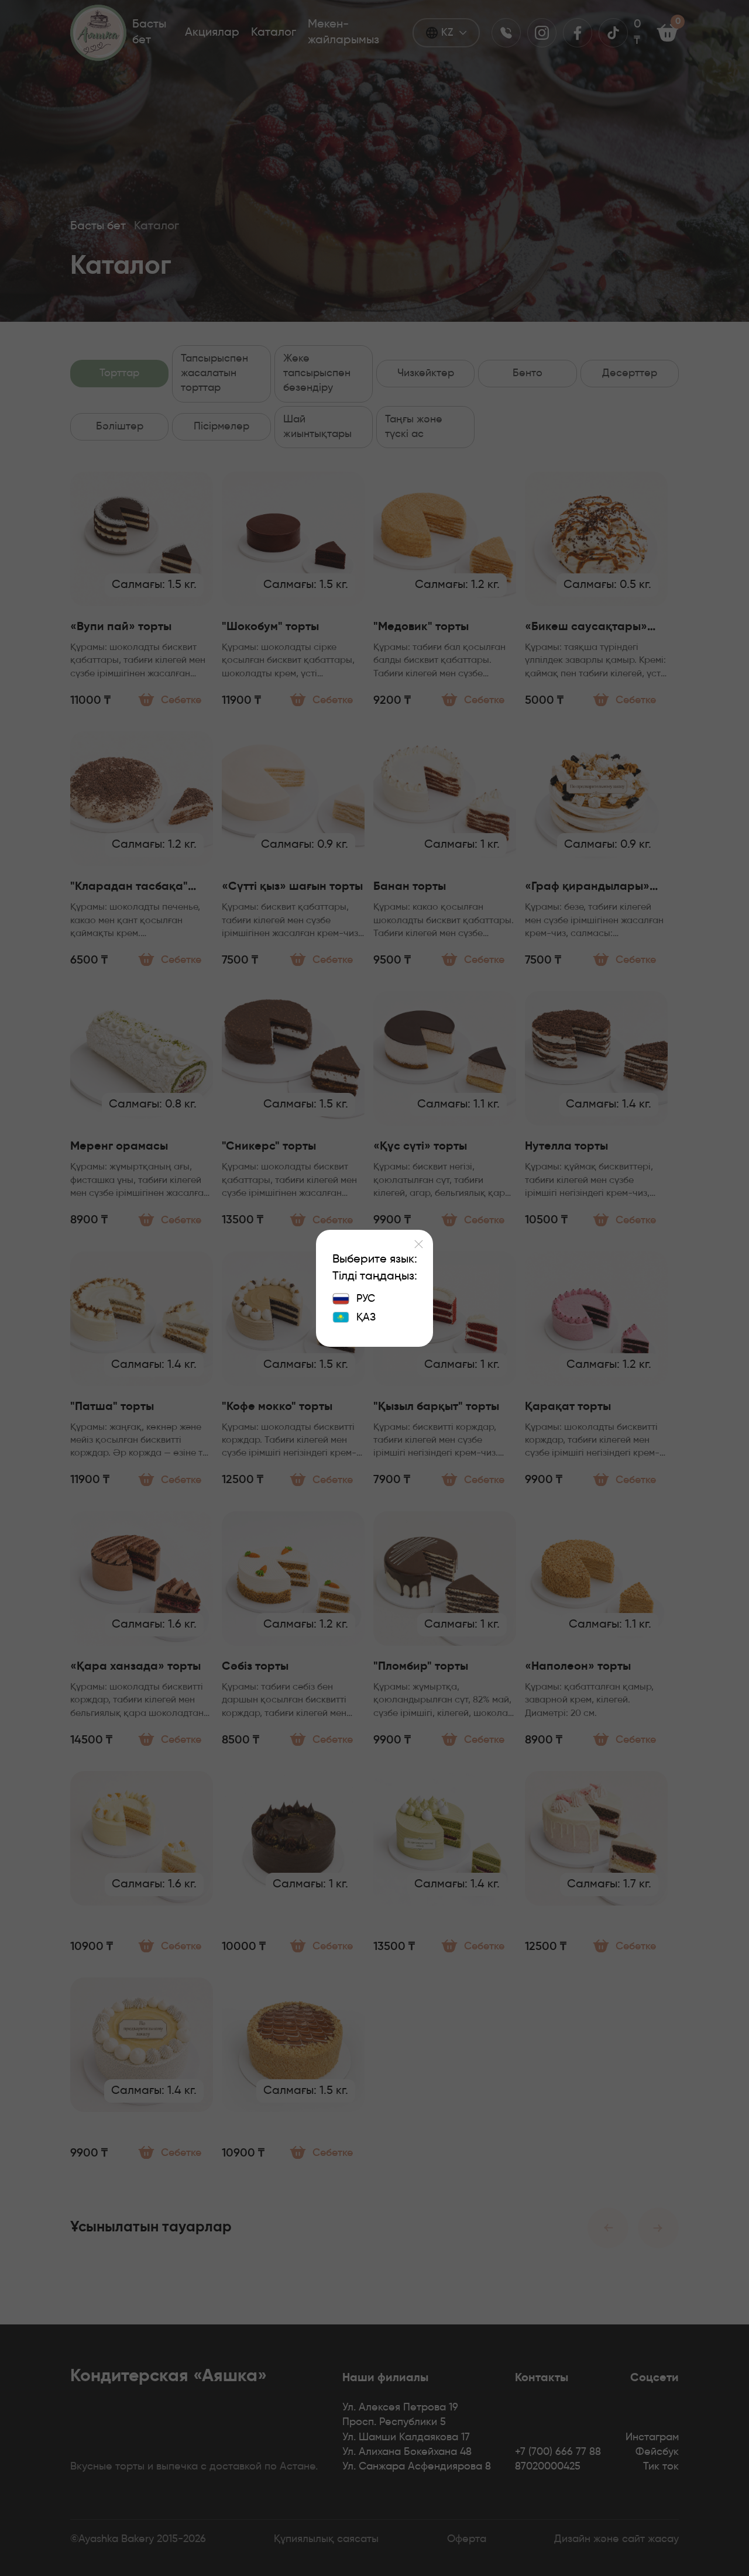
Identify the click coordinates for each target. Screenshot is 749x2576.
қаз (366, 1318)
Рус (366, 1299)
